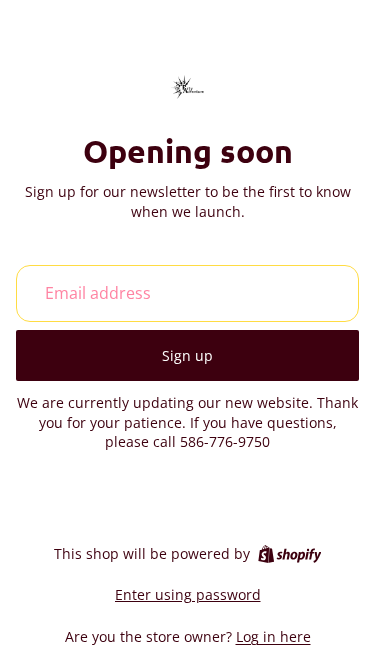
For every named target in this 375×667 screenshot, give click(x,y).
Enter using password (188, 594)
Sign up (187, 355)
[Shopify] (289, 554)
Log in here (273, 636)
